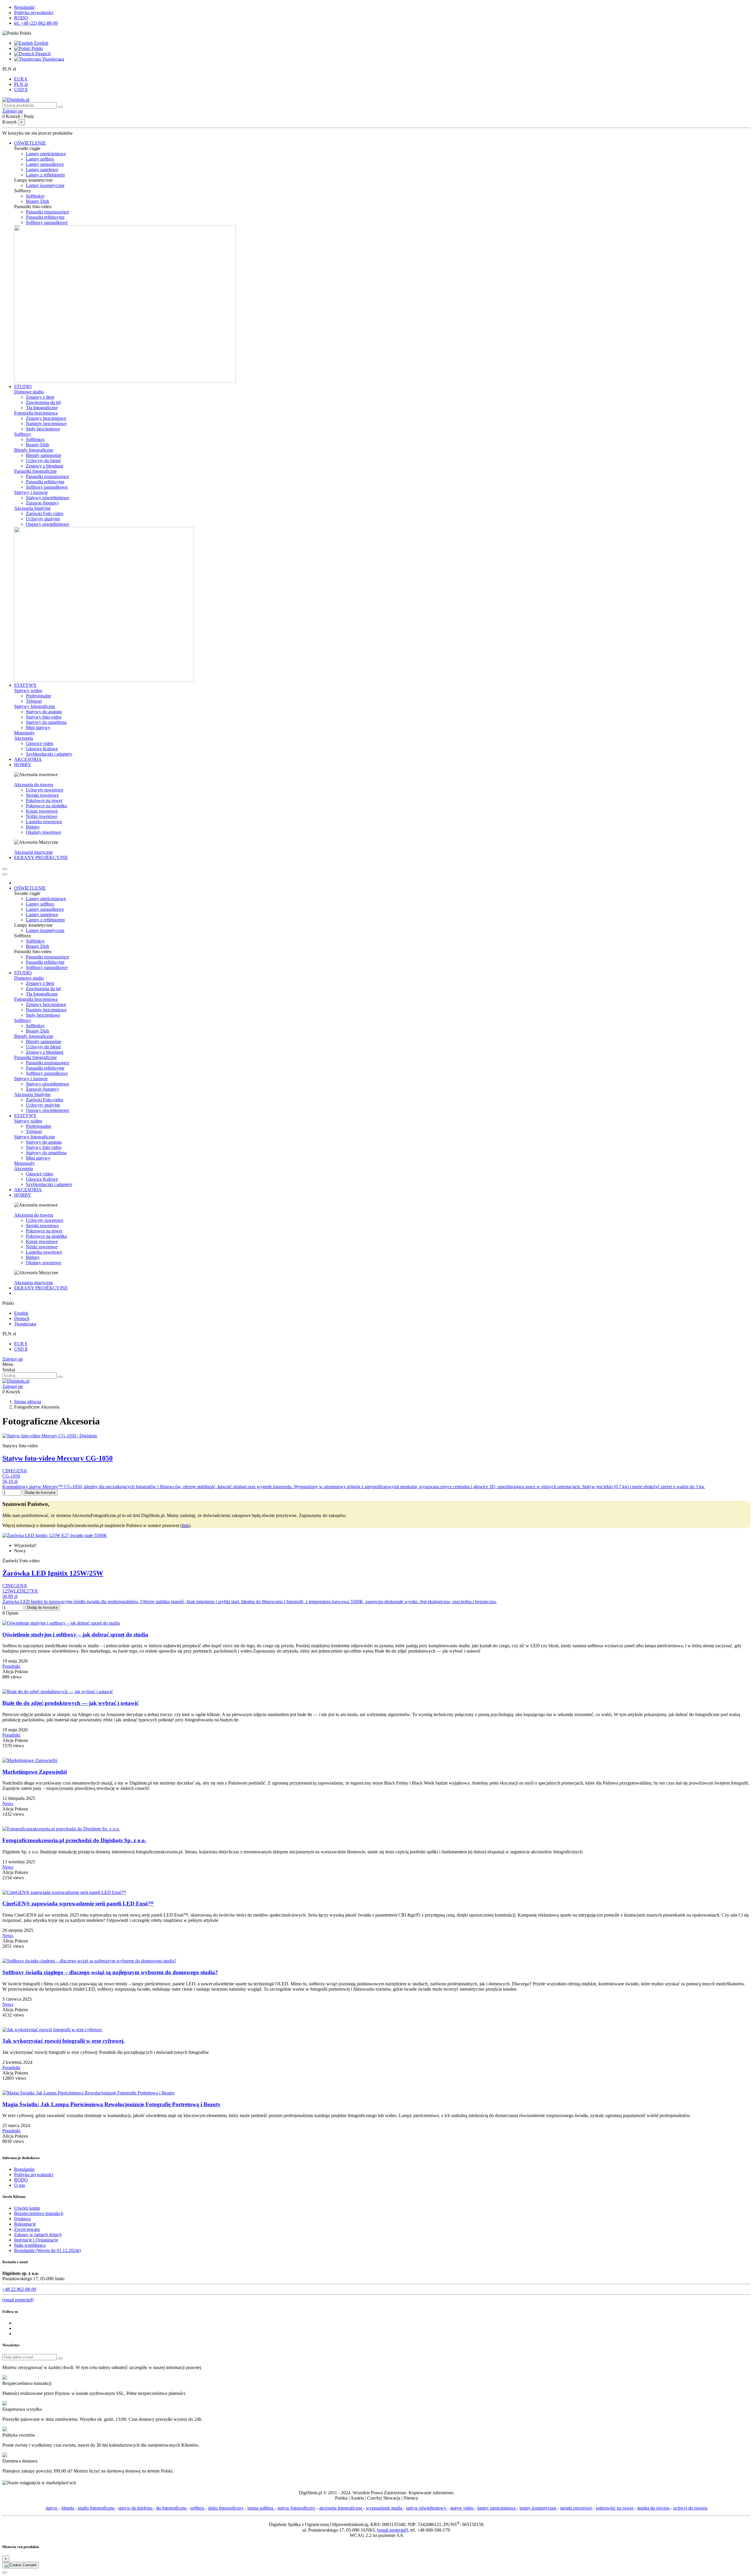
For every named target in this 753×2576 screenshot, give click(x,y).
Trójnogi (34, 701)
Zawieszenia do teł (43, 402)
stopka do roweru (654, 2508)
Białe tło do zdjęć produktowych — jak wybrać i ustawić (70, 1703)
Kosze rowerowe (42, 811)
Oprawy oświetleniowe (48, 524)
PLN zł (21, 84)
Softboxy (23, 434)
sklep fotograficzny (226, 2508)
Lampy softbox (40, 159)
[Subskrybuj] (60, 2358)
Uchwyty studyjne (43, 519)
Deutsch (42, 54)
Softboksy (35, 196)
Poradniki (11, 1666)
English (41, 43)
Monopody (24, 733)
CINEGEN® (15, 1471)
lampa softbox (261, 2508)
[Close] (5, 874)
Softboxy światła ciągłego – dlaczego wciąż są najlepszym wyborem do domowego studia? (110, 1972)
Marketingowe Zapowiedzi (35, 1772)
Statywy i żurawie (31, 492)
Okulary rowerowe (44, 832)
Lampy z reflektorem (45, 175)
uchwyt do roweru (690, 2508)
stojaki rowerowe (577, 2508)
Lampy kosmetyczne (45, 185)
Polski (37, 48)
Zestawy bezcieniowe (46, 418)
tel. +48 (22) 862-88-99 (36, 23)
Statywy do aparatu (44, 712)
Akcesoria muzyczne (34, 852)
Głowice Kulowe (42, 749)
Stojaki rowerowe (42, 795)
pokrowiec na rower (615, 2508)
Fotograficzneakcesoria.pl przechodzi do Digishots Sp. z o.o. (74, 1840)
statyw (52, 2508)
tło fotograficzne (172, 2508)
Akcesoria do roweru (34, 785)
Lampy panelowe (42, 169)
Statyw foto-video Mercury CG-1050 (58, 1458)
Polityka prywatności (34, 12)
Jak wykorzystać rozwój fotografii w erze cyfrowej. (64, 2041)
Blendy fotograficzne (34, 450)
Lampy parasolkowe (45, 164)
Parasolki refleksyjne (45, 217)
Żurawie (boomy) (42, 503)
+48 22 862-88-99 (19, 2289)
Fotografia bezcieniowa (36, 413)
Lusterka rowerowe (44, 822)
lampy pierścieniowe (497, 2508)
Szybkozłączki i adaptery (49, 754)
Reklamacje (25, 2224)
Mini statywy (38, 727)
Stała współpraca (30, 2245)
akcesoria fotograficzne (341, 2508)
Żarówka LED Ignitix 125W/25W (53, 1573)
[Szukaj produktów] (60, 107)
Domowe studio (29, 392)
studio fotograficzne (97, 2508)
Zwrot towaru (27, 2229)
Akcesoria (24, 738)
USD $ (21, 90)
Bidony (33, 827)
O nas (20, 2185)
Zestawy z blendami (45, 466)
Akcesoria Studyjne (32, 508)
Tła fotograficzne (42, 408)
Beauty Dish (38, 201)
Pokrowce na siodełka (46, 806)
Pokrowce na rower (44, 800)
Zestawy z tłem (40, 397)
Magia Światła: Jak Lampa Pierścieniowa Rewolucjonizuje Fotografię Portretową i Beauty (111, 2104)
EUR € (21, 79)
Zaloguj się (13, 1359)
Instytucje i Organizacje (36, 2240)
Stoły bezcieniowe (43, 429)
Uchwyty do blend (43, 461)
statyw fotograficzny (297, 2508)
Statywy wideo (28, 690)
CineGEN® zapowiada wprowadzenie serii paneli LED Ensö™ (78, 1903)
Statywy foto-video (44, 717)
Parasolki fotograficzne (35, 471)
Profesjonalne (39, 696)
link (185, 1525)
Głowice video (40, 743)
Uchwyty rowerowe (45, 790)
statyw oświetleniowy (427, 2508)
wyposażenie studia (385, 2508)
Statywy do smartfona (46, 722)
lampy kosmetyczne (538, 2508)
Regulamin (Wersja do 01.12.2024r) (48, 2250)
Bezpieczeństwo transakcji (39, 2213)
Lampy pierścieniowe (46, 154)
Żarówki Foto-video (45, 513)
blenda (68, 2508)
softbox (198, 2508)
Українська (53, 59)
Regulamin (24, 7)
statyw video (462, 2508)
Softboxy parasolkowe (47, 222)
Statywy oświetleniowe (48, 498)
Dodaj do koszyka (40, 1492)
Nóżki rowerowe (42, 816)
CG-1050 (11, 1476)
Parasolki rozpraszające (48, 212)
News (8, 1804)
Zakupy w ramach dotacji (38, 2235)
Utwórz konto (27, 2208)
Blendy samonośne (44, 455)
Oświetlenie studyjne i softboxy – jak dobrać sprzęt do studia (75, 1634)
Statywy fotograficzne (35, 706)
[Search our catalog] (60, 1377)
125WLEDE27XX (20, 1591)
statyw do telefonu (136, 2508)
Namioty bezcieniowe (46, 424)
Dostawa (22, 2219)
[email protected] (392, 2530)
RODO (21, 18)
